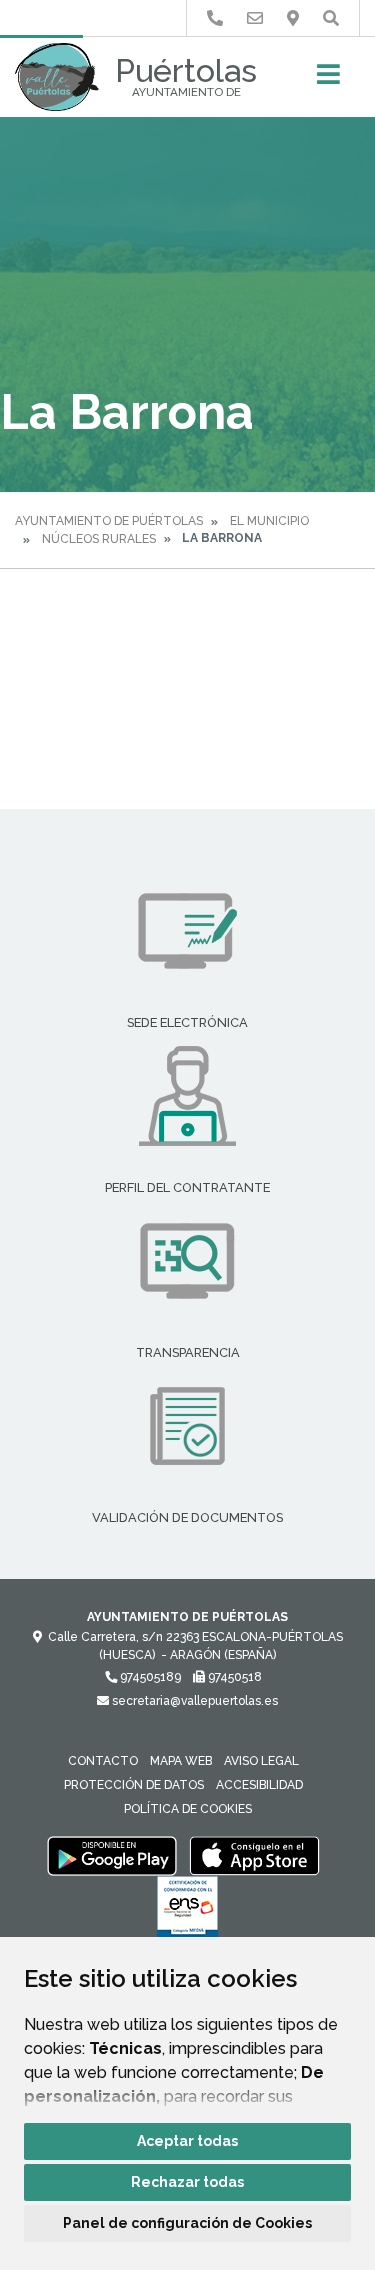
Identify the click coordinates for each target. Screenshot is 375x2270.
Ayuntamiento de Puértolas (109, 521)
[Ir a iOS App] (255, 1855)
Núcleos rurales (99, 539)
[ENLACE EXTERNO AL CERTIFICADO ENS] (187, 1912)
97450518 (233, 1677)
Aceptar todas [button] (187, 2141)
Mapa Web (181, 1761)
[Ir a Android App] (112, 1855)
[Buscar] (331, 18)
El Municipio (269, 521)
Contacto (103, 1761)
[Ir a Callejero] (293, 18)
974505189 (149, 1677)
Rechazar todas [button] (187, 2182)
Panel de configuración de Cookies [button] (187, 2223)
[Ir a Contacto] (255, 18)
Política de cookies (188, 1809)
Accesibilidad (259, 1785)
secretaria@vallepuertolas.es (193, 1701)
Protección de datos (134, 1785)
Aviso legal (261, 1761)
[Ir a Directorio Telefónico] (215, 18)
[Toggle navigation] (328, 80)
